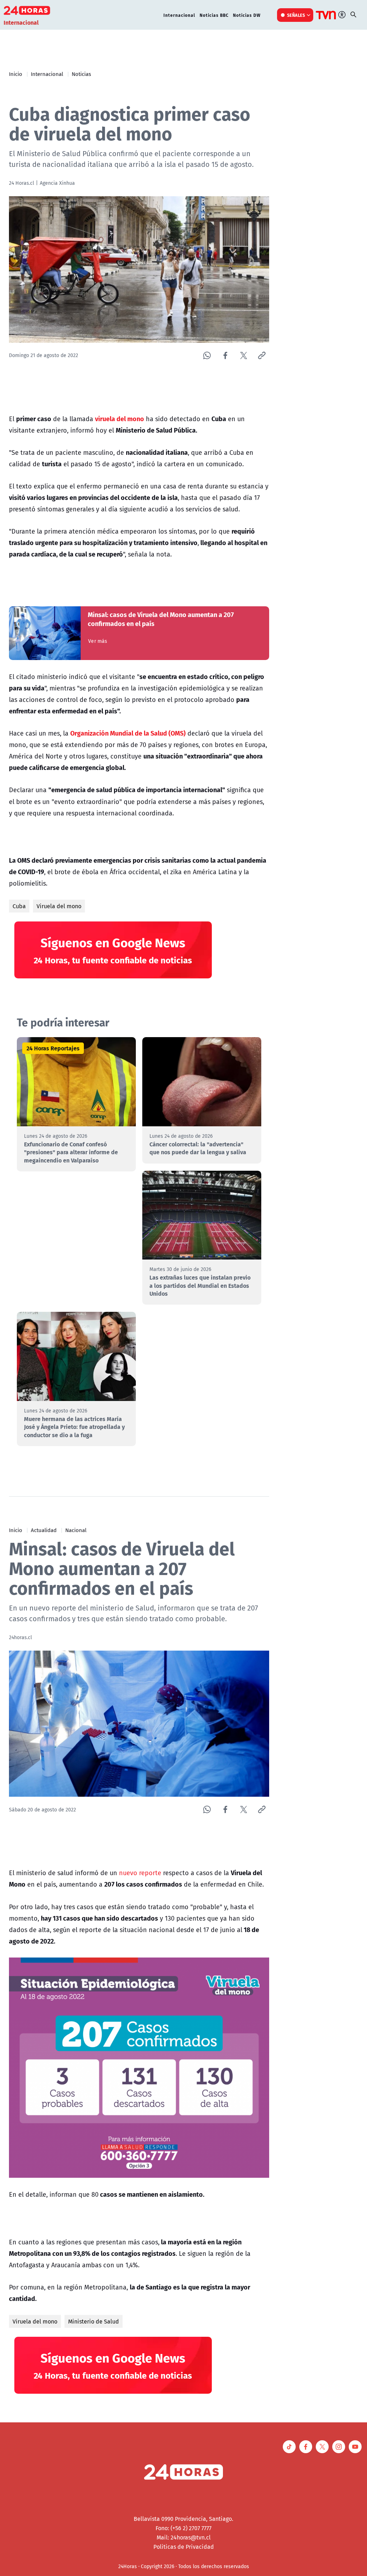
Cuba (19, 906)
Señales (296, 15)
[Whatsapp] (207, 355)
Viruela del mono (59, 906)
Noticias (81, 74)
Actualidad (44, 1530)
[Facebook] (225, 355)
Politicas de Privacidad (184, 2547)
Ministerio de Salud (94, 2321)
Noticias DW (247, 15)
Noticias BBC (214, 15)
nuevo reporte (139, 1873)
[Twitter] (244, 355)
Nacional (76, 1530)
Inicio (16, 74)
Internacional (179, 15)
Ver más (98, 641)
